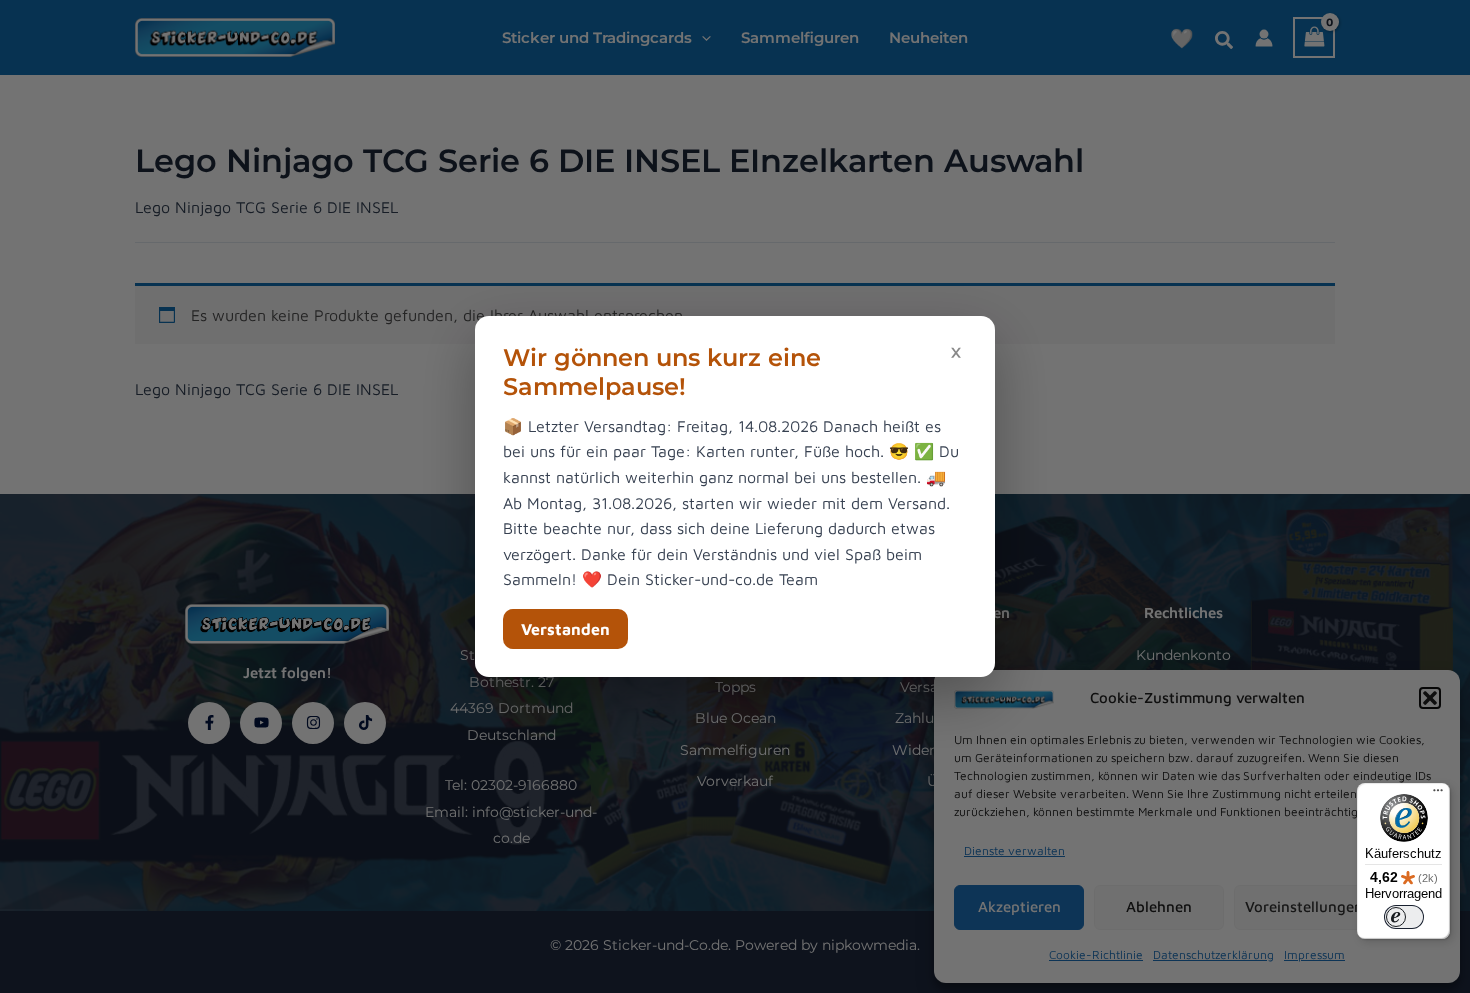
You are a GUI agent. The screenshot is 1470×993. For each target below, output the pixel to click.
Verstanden (565, 629)
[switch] (1404, 917)
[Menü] (1438, 795)
